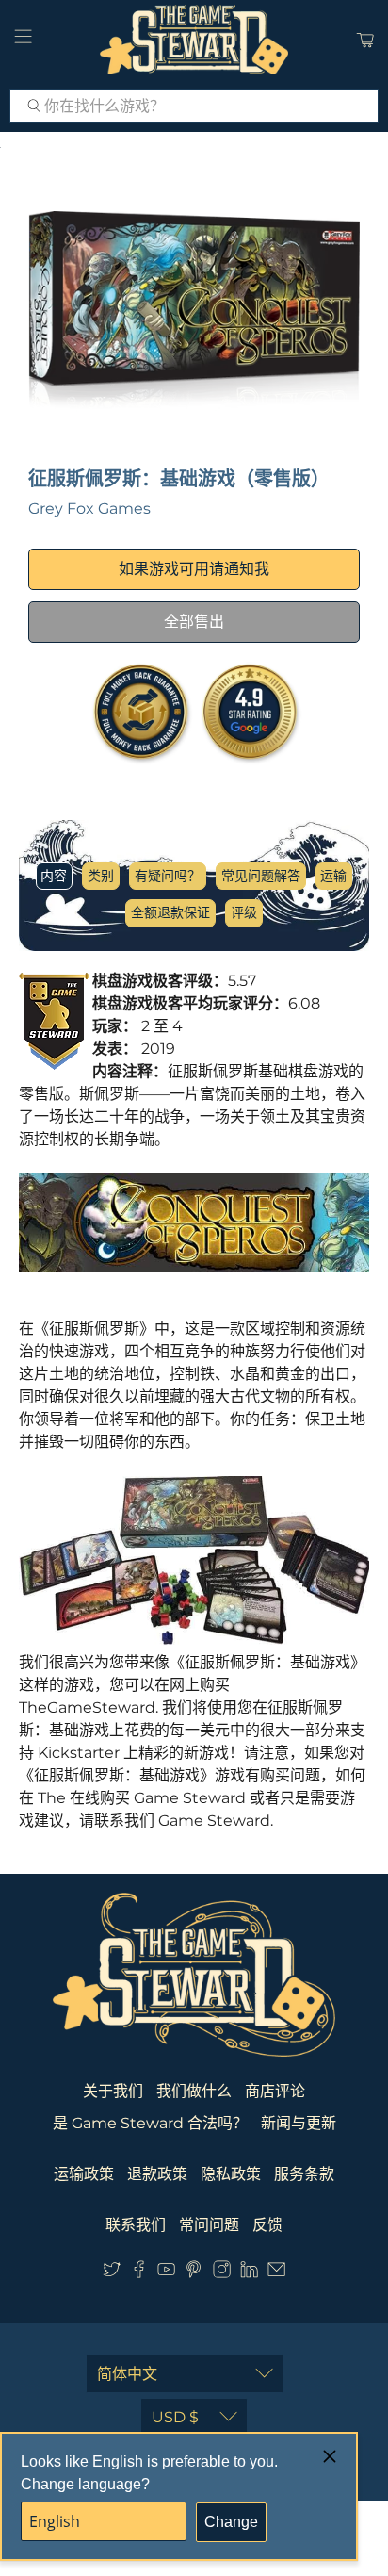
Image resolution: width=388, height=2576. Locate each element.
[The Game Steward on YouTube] (166, 2274)
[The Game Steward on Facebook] (139, 2274)
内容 (54, 876)
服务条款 (304, 2174)
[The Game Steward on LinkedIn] (249, 2274)
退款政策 (157, 2174)
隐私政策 (231, 2174)
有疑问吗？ (168, 876)
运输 (333, 876)
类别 (101, 876)
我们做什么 (194, 2091)
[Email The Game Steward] (276, 2274)
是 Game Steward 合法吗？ (150, 2123)
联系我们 (136, 2225)
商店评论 (275, 2091)
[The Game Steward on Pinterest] (194, 2274)
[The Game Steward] (194, 40)
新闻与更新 (299, 2123)
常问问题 (209, 2225)
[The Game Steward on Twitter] (112, 2274)
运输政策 (84, 2174)
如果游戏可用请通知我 (194, 569)
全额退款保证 (170, 912)
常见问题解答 (261, 876)
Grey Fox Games (89, 509)
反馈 (267, 2225)
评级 (244, 912)
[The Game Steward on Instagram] (222, 2274)
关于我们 (113, 2091)
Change (231, 2522)
